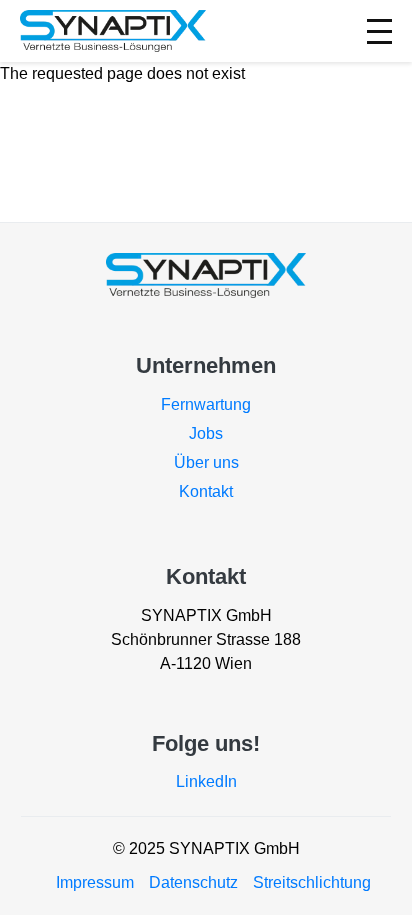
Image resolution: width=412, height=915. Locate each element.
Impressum (95, 882)
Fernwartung (206, 404)
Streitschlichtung (312, 882)
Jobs (206, 433)
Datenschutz (193, 882)
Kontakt (206, 491)
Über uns (206, 462)
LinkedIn (206, 781)
